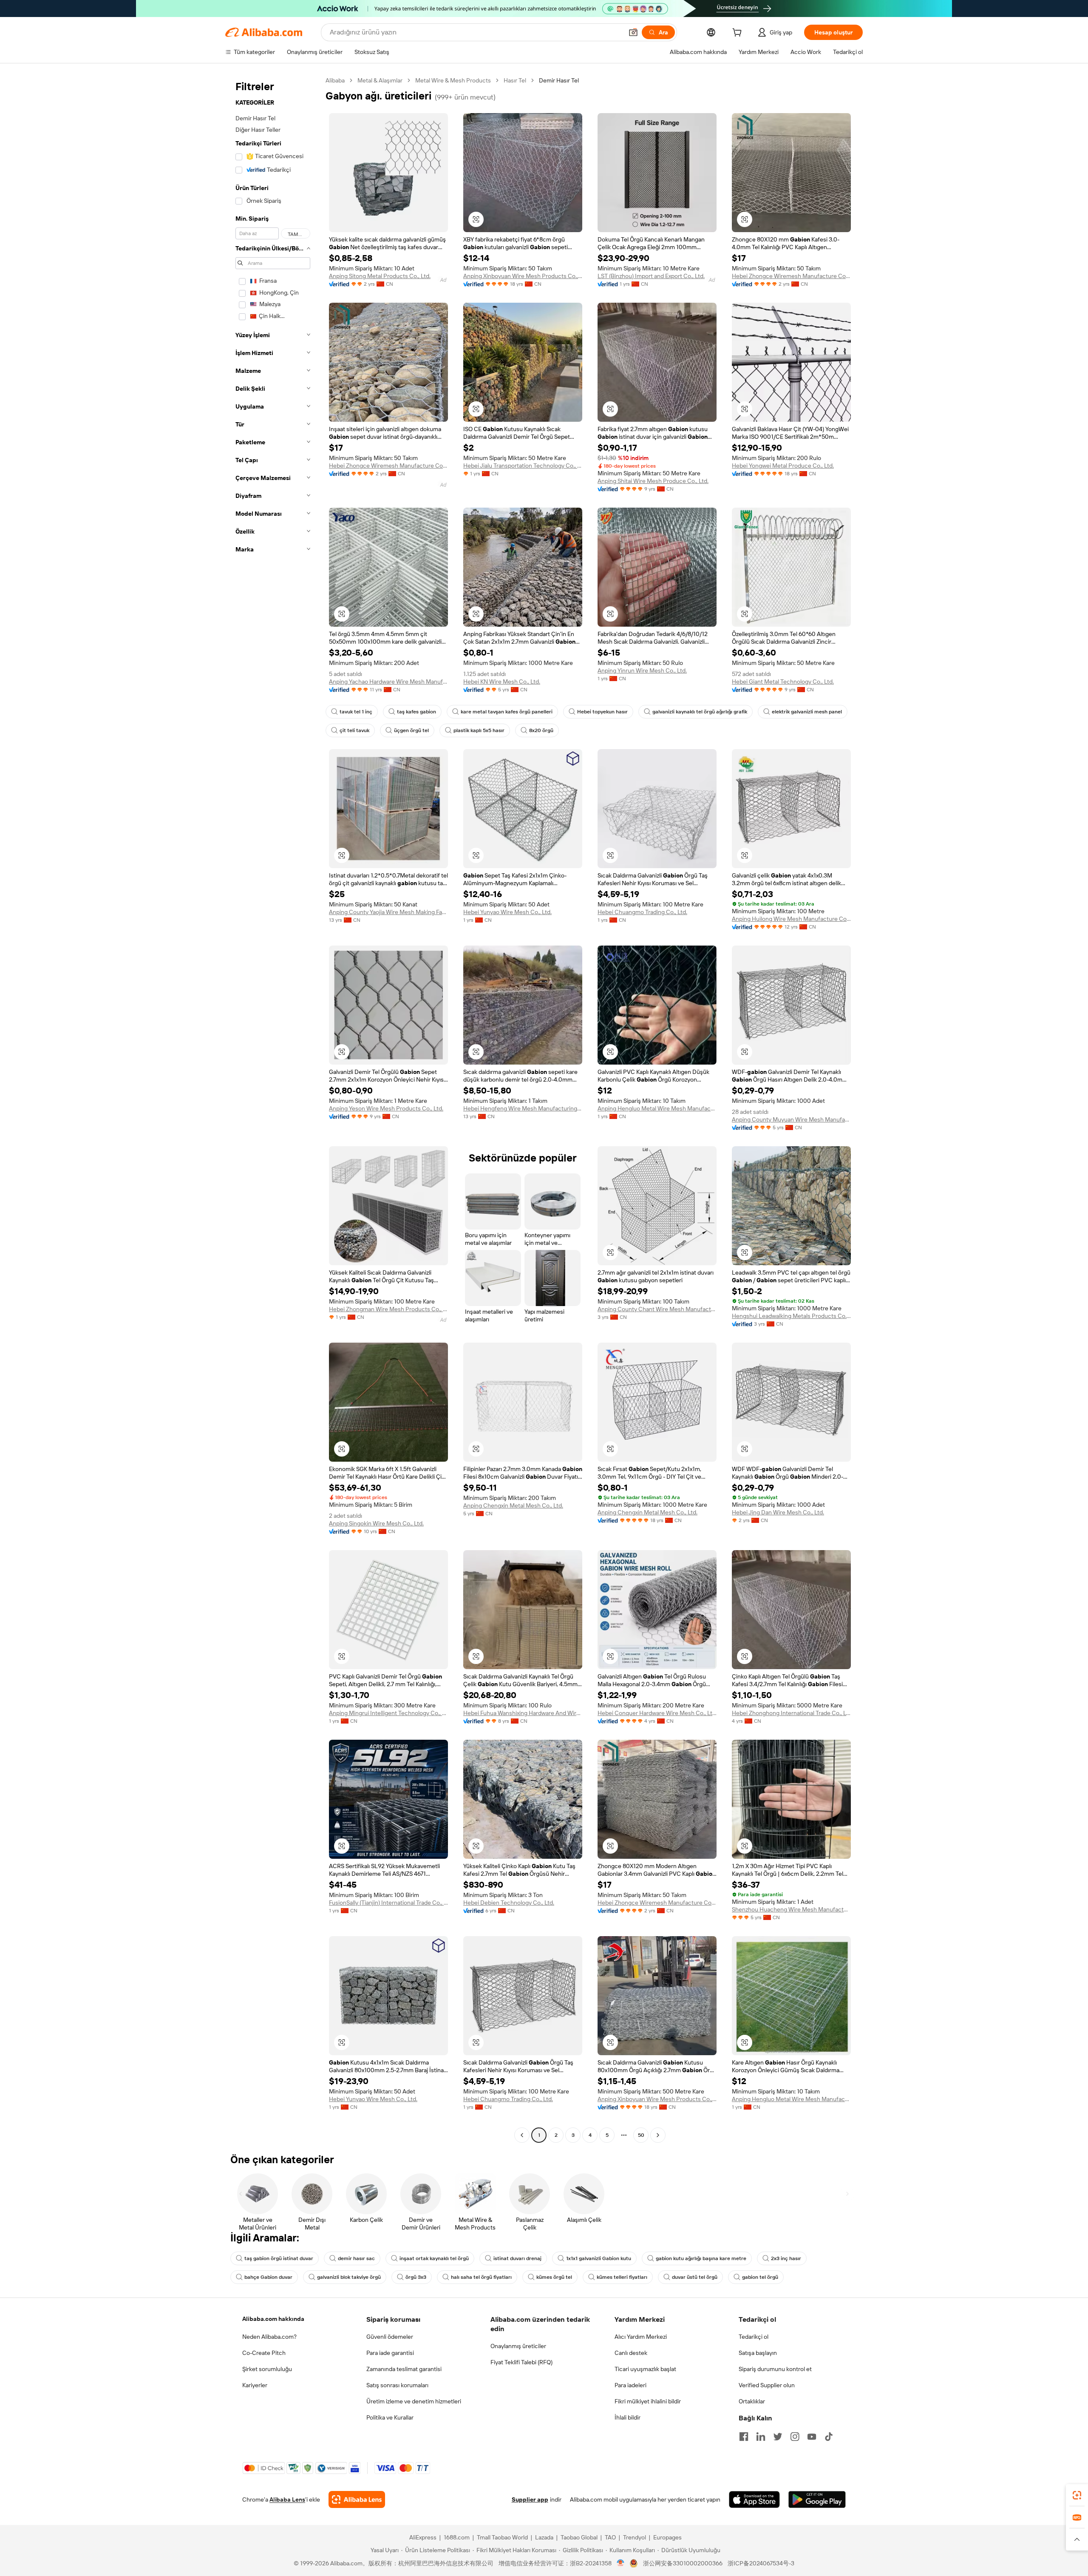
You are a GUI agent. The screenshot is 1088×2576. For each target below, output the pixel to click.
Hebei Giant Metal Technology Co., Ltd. (783, 682)
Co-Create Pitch (264, 2353)
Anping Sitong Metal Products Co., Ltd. (380, 276)
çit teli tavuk (354, 730)
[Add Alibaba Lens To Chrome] (357, 2499)
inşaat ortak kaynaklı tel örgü (434, 2258)
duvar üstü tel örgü (695, 2277)
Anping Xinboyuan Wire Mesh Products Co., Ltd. (523, 276)
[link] (1077, 2495)
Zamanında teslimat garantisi (404, 2369)
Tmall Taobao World (502, 2537)
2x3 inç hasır (786, 2258)
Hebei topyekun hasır (602, 712)
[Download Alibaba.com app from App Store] (754, 2499)
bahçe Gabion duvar (268, 2277)
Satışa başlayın (758, 2353)
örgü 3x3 (416, 2277)
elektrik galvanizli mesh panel (807, 712)
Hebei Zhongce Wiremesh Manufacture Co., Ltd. (791, 276)
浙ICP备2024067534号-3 (761, 2563)
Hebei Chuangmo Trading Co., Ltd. (642, 912)
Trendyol (635, 2537)
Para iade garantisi (390, 2353)
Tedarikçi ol (754, 2337)
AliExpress (423, 2537)
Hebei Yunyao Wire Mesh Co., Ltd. (507, 912)
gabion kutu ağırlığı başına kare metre (701, 2258)
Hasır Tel (515, 80)
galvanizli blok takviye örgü (349, 2277)
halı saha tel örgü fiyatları (481, 2277)
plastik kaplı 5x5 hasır (479, 730)
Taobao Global (579, 2537)
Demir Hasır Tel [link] (559, 80)
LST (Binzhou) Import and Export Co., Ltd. (651, 276)
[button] (633, 32)
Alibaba (335, 80)
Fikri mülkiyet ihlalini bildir (648, 2401)
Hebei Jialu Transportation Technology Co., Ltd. (523, 466)
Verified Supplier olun (767, 2385)
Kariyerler (255, 2385)
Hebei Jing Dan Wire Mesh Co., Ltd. (778, 1512)
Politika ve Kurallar (390, 2417)
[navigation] (273, 1109)
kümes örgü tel (554, 2277)
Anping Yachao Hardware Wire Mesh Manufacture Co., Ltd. (388, 682)
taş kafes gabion (416, 712)
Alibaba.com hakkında (273, 2319)
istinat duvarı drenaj (517, 2258)
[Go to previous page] (522, 2135)
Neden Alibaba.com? (269, 2337)
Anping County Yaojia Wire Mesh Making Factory (388, 912)
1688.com (457, 2537)
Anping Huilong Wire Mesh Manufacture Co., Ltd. (791, 919)
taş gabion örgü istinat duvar (279, 2258)
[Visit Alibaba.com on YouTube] (812, 2437)
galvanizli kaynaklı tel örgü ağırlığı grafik (700, 712)
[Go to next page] (658, 2135)
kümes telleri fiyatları (622, 2277)
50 (641, 2135)
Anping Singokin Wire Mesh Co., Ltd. (376, 1523)
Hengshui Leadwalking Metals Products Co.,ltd (791, 1316)
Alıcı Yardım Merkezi (641, 2337)
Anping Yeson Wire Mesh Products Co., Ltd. (386, 1108)
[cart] (739, 34)
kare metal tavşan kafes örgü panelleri (507, 712)
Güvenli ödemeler (390, 2337)
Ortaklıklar (752, 2401)
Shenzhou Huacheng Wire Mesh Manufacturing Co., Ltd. (791, 1909)
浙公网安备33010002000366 (683, 2563)
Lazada (544, 2537)
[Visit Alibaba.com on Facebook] (744, 2437)
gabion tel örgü (760, 2277)
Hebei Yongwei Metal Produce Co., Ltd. (783, 466)
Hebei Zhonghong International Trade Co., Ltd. (791, 1713)
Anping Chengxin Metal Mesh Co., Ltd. (513, 1505)
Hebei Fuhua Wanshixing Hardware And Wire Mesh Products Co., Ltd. (523, 1713)
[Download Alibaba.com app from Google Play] (817, 2499)
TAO (610, 2537)
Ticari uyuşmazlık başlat (645, 2369)
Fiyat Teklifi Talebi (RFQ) (521, 2362)
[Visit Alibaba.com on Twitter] (778, 2437)
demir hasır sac (356, 2258)
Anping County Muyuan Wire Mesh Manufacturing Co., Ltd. (791, 1119)
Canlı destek (631, 2353)
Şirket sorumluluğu (267, 2369)
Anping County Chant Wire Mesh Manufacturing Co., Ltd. (657, 1309)
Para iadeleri (630, 2385)
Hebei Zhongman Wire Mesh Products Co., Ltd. (388, 1309)
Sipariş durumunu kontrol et (775, 2369)
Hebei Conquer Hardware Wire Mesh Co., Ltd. (657, 1713)
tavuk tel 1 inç (356, 712)
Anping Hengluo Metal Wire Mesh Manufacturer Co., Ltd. (657, 1108)
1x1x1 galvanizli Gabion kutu (599, 2258)
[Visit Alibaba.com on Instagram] (795, 2437)
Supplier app (530, 2499)
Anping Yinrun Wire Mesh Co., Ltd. (642, 670)
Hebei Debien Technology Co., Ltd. (509, 1903)
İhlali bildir (628, 2417)
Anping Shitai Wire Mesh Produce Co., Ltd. (653, 481)
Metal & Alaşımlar (380, 80)
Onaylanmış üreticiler (518, 2346)
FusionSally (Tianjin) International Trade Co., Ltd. (388, 1903)
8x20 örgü (541, 730)
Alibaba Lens (287, 2499)
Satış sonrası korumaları (397, 2385)
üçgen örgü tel (411, 730)
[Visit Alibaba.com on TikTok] (829, 2437)
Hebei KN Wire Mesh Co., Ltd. (502, 682)
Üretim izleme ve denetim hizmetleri (414, 2401)
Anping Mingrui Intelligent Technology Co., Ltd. (388, 1713)
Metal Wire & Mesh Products (453, 80)
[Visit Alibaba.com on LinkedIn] (761, 2437)
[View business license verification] (621, 2563)
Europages (667, 2537)
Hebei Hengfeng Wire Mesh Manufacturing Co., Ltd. (523, 1108)
